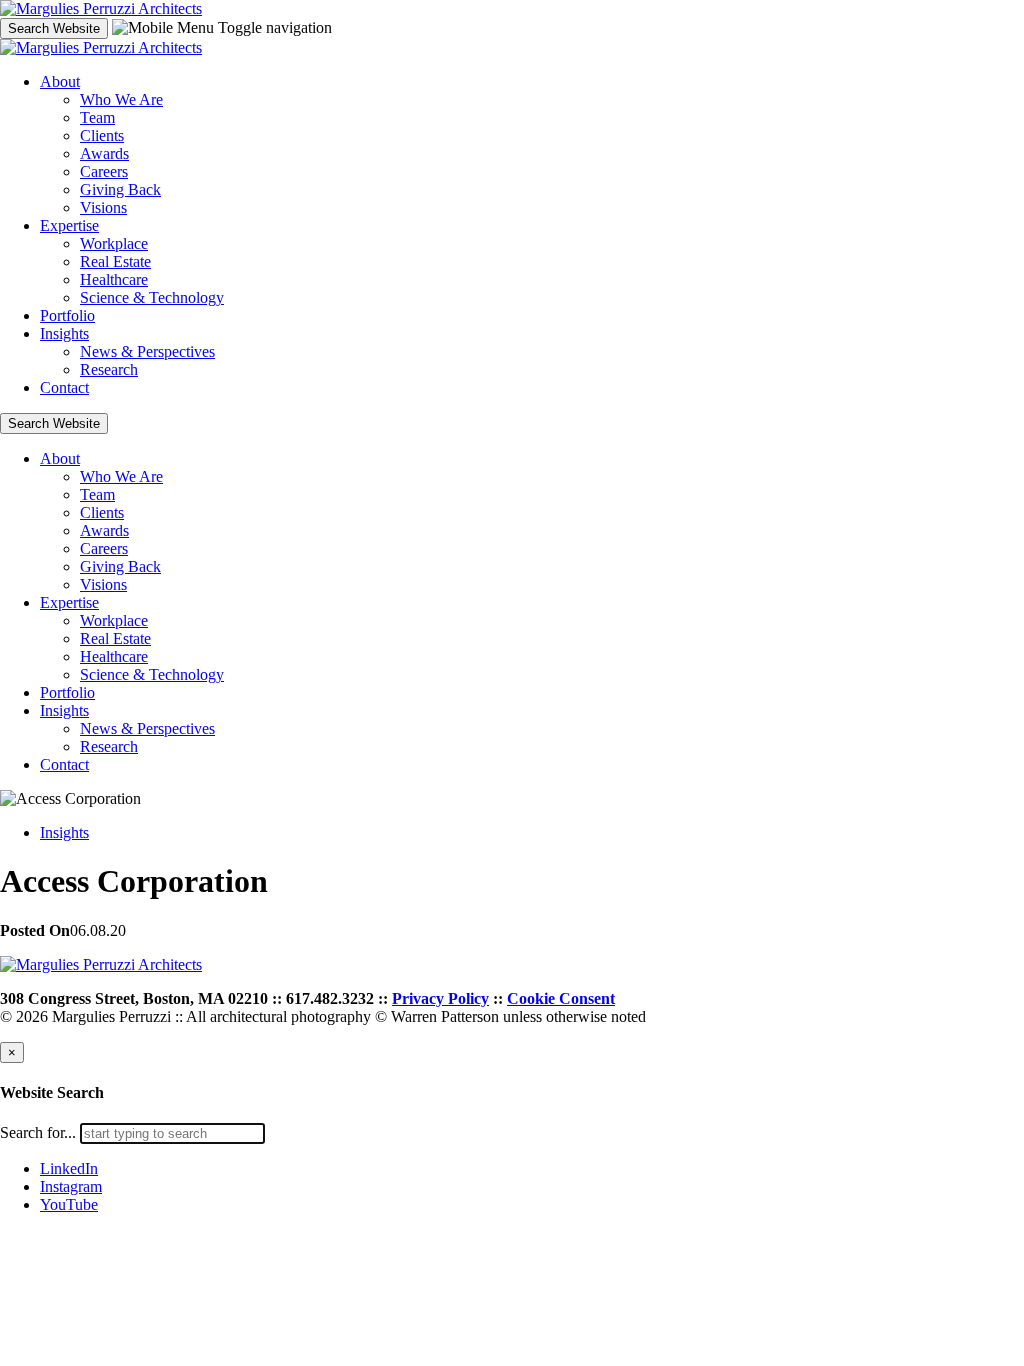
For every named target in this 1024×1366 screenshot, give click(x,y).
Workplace (114, 243)
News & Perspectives (147, 351)
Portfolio (67, 315)
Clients (102, 135)
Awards (104, 153)
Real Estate (115, 261)
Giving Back (120, 189)
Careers (104, 171)
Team (97, 117)
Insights (64, 333)
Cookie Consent (561, 998)
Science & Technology (152, 297)
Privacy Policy (440, 998)
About (60, 81)
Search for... (38, 1132)
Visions (103, 207)
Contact (64, 387)
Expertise (69, 225)
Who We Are (121, 99)
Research (109, 369)
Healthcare (114, 279)
